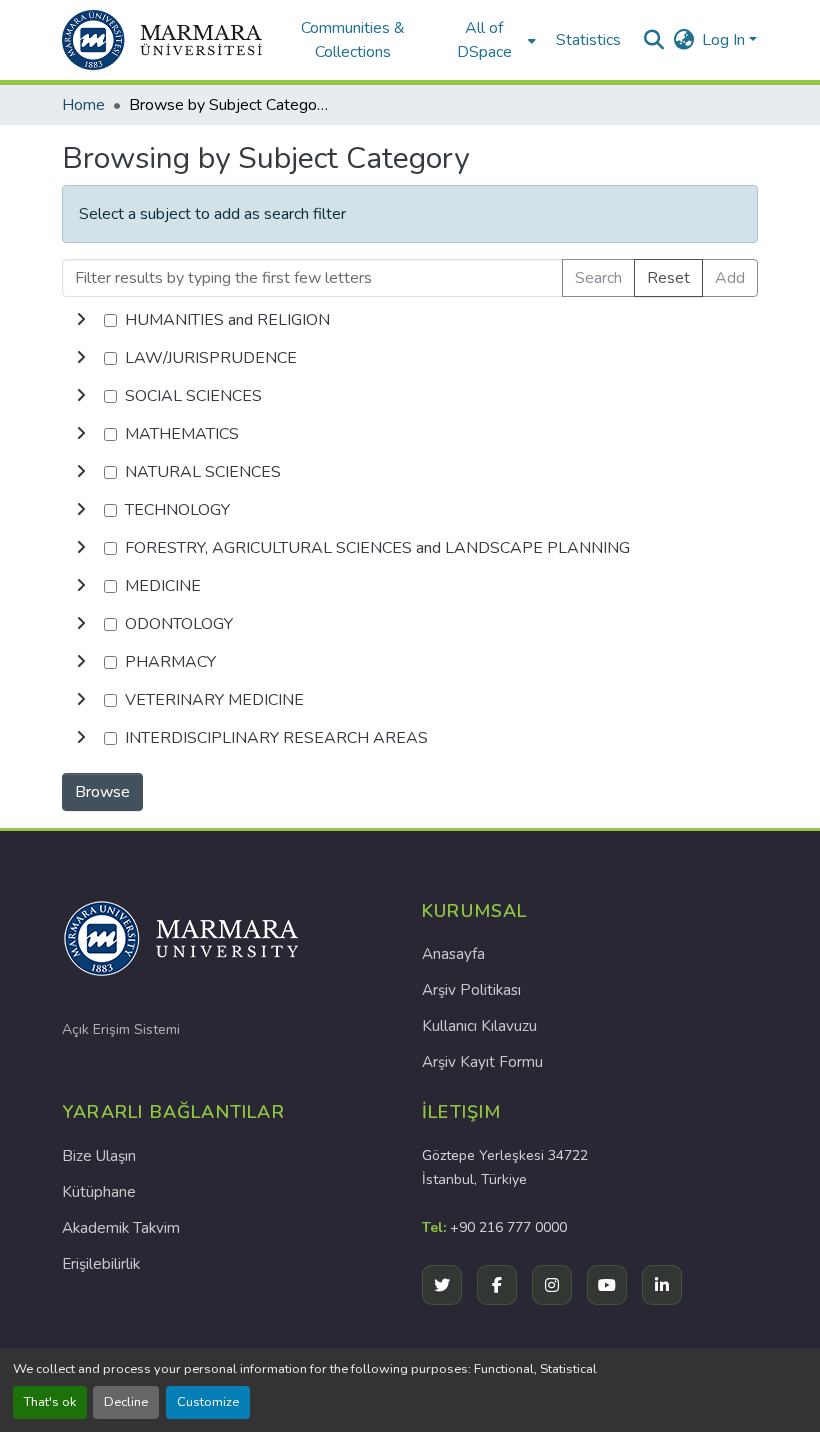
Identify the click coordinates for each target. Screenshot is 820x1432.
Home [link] (83, 105)
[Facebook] (497, 1285)
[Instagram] (552, 1285)
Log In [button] (725, 40)
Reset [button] (668, 278)
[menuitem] (490, 40)
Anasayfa (453, 954)
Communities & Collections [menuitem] (353, 40)
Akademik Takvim (121, 1228)
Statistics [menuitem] (588, 40)
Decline (126, 1402)
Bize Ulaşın (99, 1156)
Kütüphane (99, 1192)
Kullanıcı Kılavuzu (479, 1026)
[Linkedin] (662, 1285)
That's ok (50, 1402)
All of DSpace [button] (484, 40)
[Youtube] (607, 1285)
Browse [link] (102, 792)
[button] (162, 40)
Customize (208, 1402)
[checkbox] (110, 320)
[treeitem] (410, 358)
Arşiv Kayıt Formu (482, 1062)
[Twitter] (442, 1285)
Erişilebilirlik (101, 1264)
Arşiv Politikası (471, 990)
